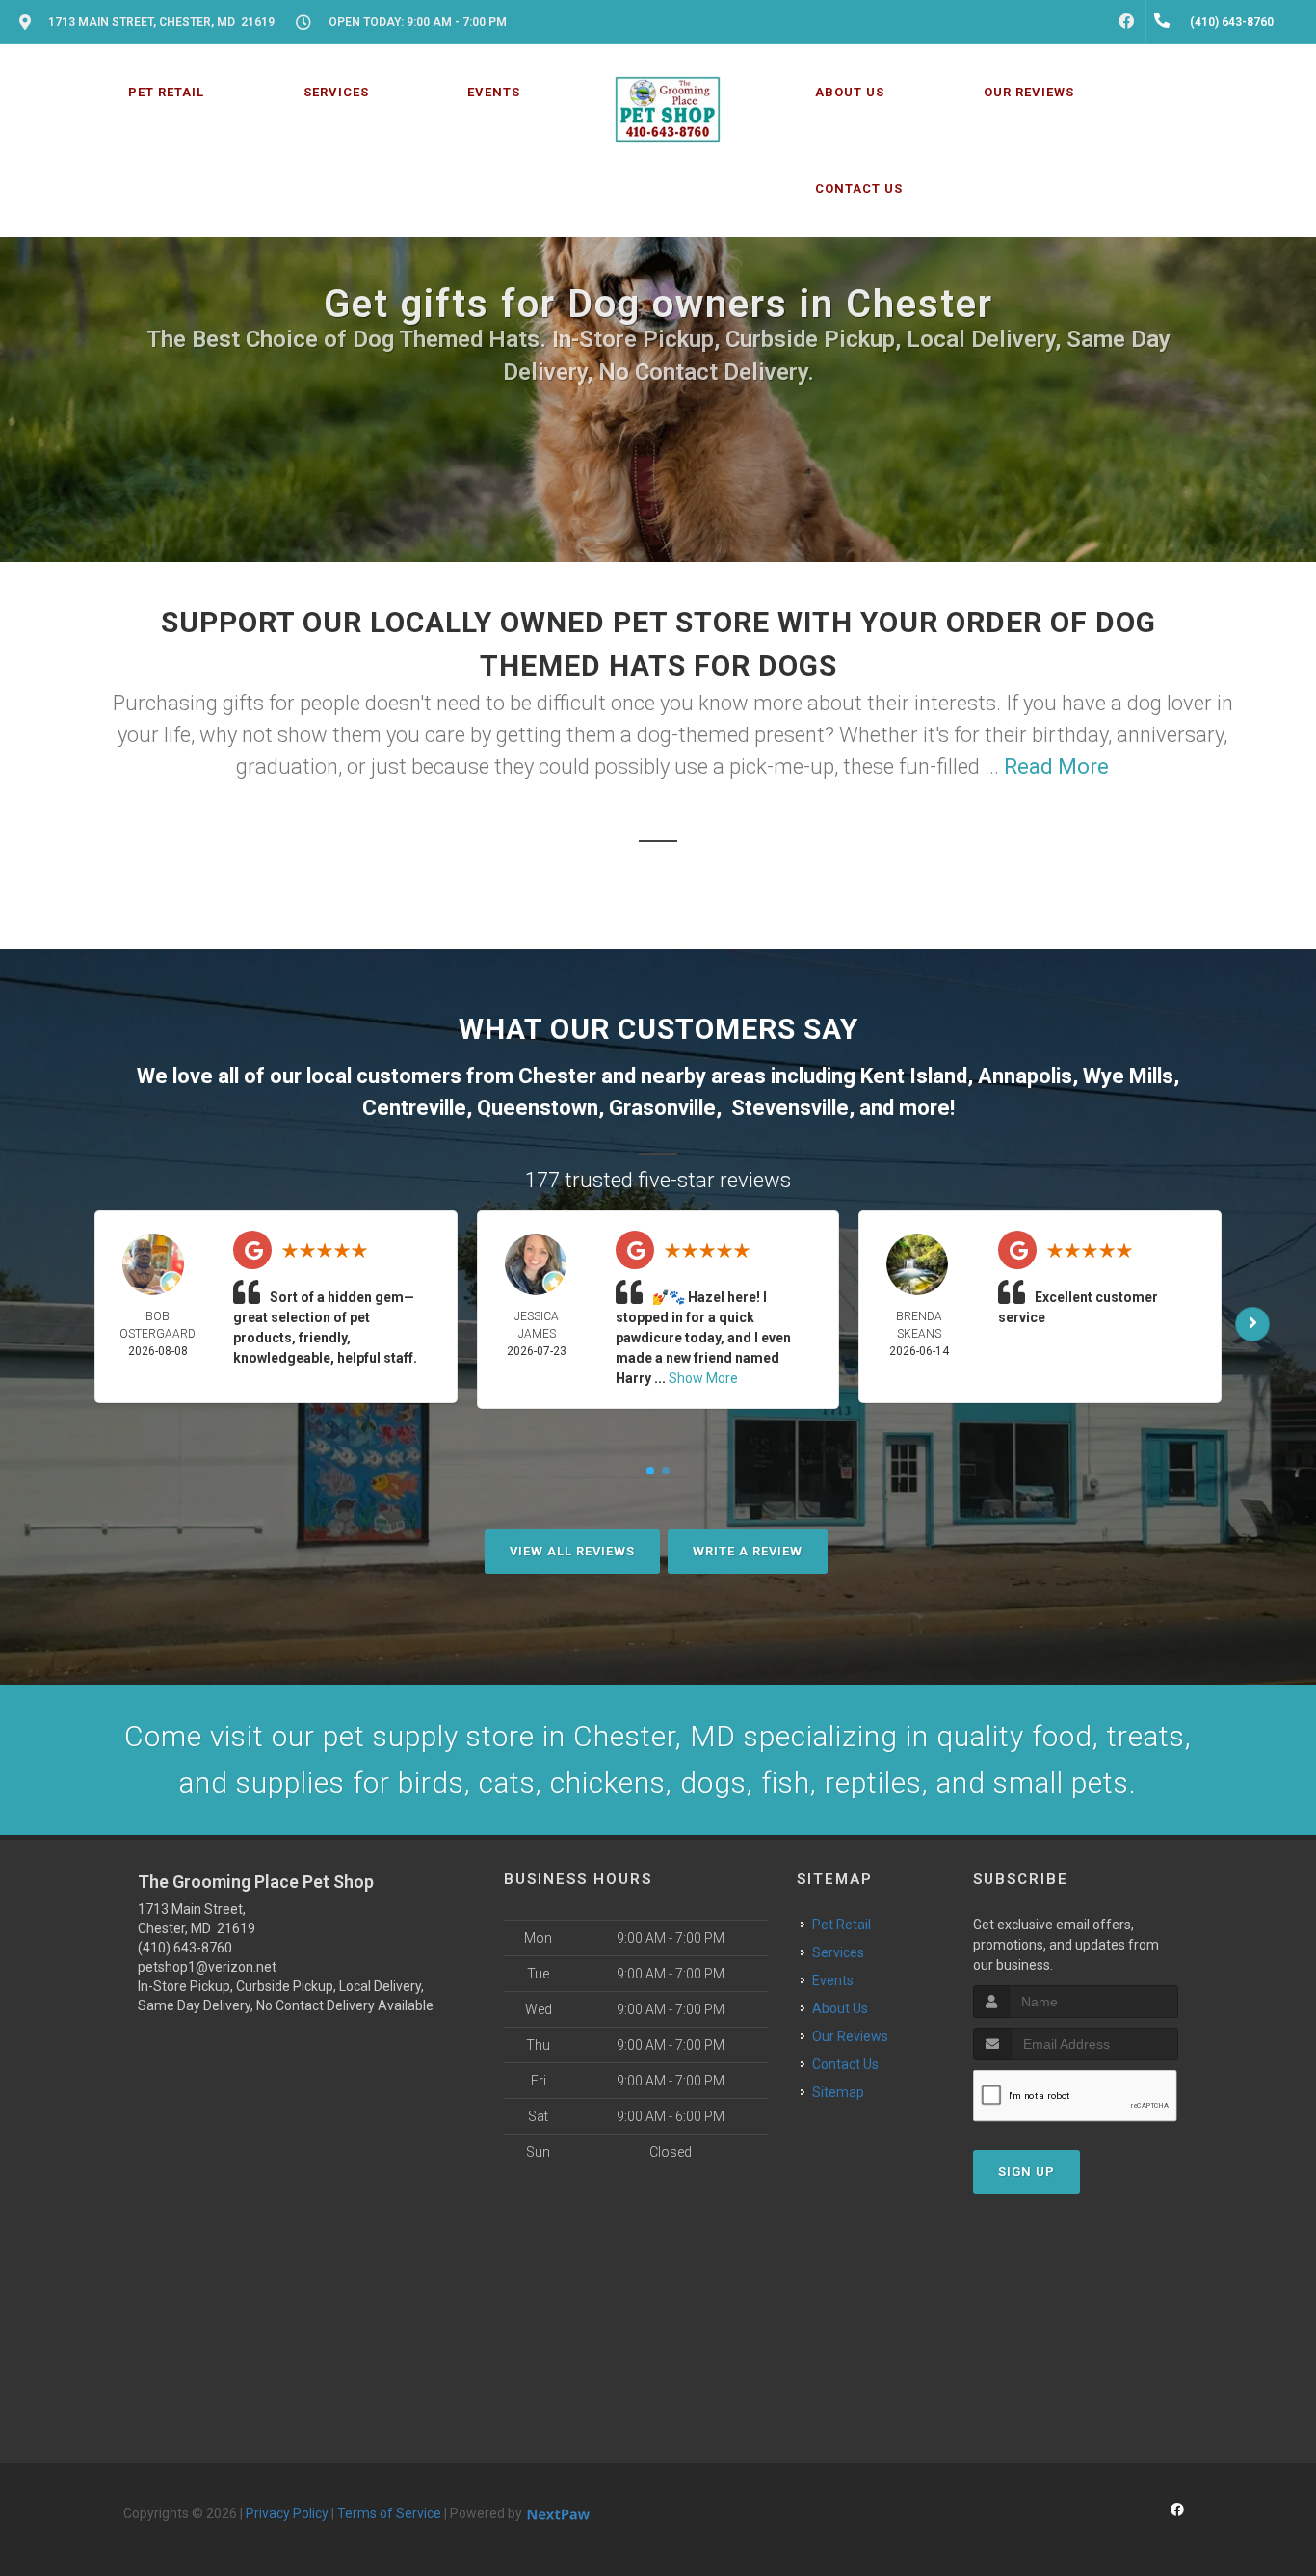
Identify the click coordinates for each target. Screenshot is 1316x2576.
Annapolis (1025, 1076)
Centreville (414, 1108)
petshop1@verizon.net (207, 1967)
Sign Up (1026, 2172)
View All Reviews (572, 1551)
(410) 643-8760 (185, 1948)
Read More (1056, 767)
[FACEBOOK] (1126, 22)
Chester (557, 1076)
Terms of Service (389, 2513)
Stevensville (790, 1108)
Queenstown (538, 1108)
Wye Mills (1128, 1076)
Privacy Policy (287, 2513)
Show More (703, 1378)
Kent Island (914, 1076)
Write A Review (748, 1551)
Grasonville (662, 1108)
